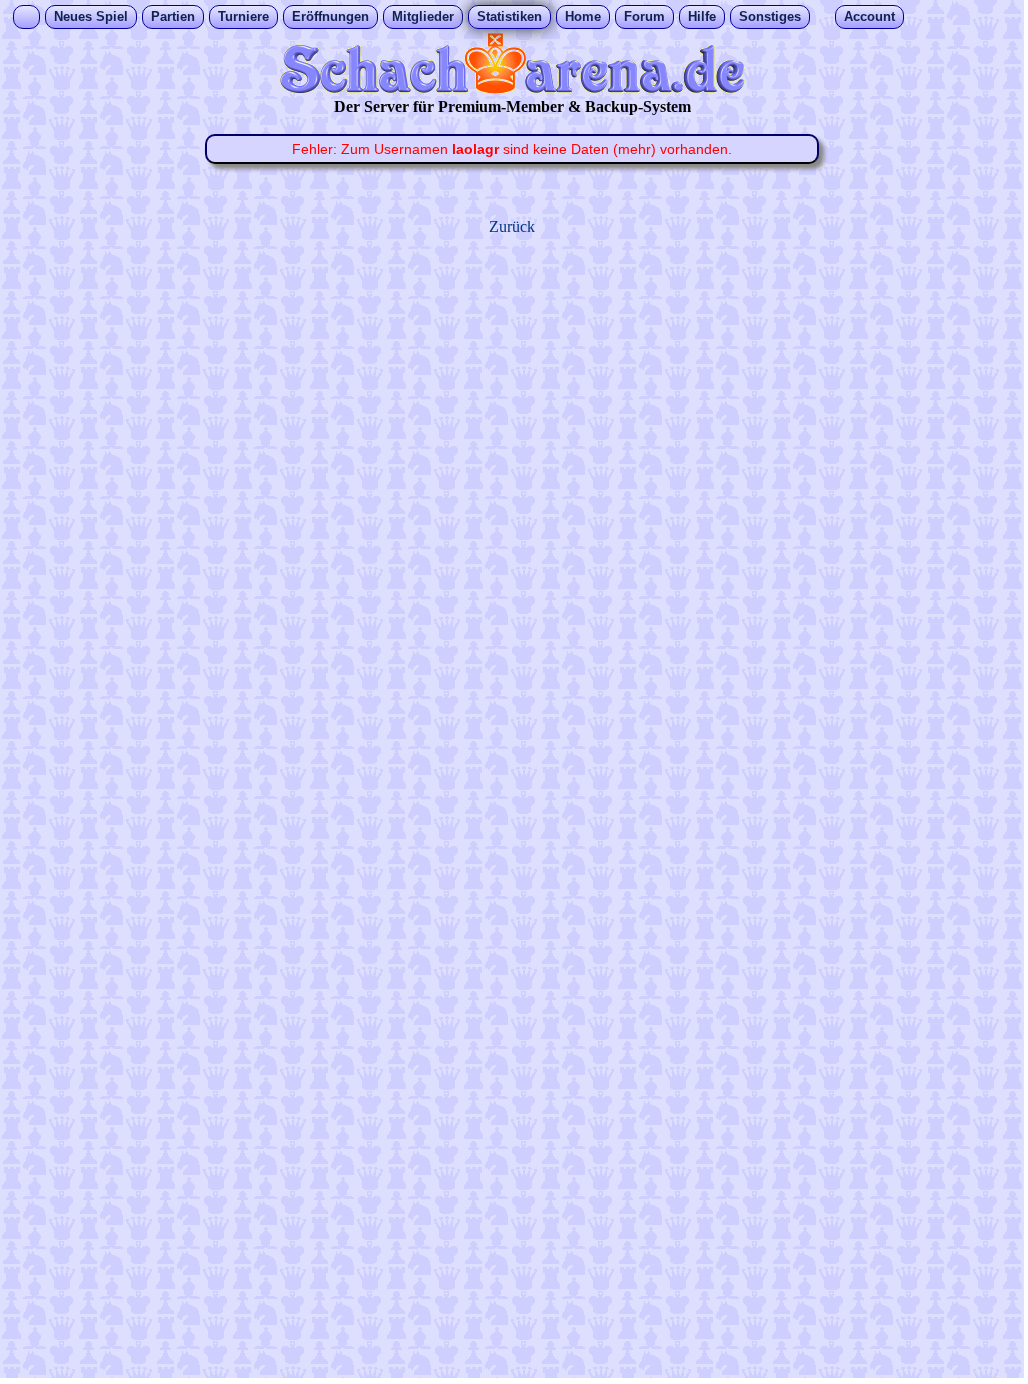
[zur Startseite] (512, 88)
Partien (173, 16)
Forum (644, 16)
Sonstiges (770, 16)
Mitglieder (423, 16)
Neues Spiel (91, 16)
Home (583, 16)
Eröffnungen (330, 16)
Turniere (243, 16)
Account (869, 16)
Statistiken (509, 16)
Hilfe (702, 16)
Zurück (512, 226)
